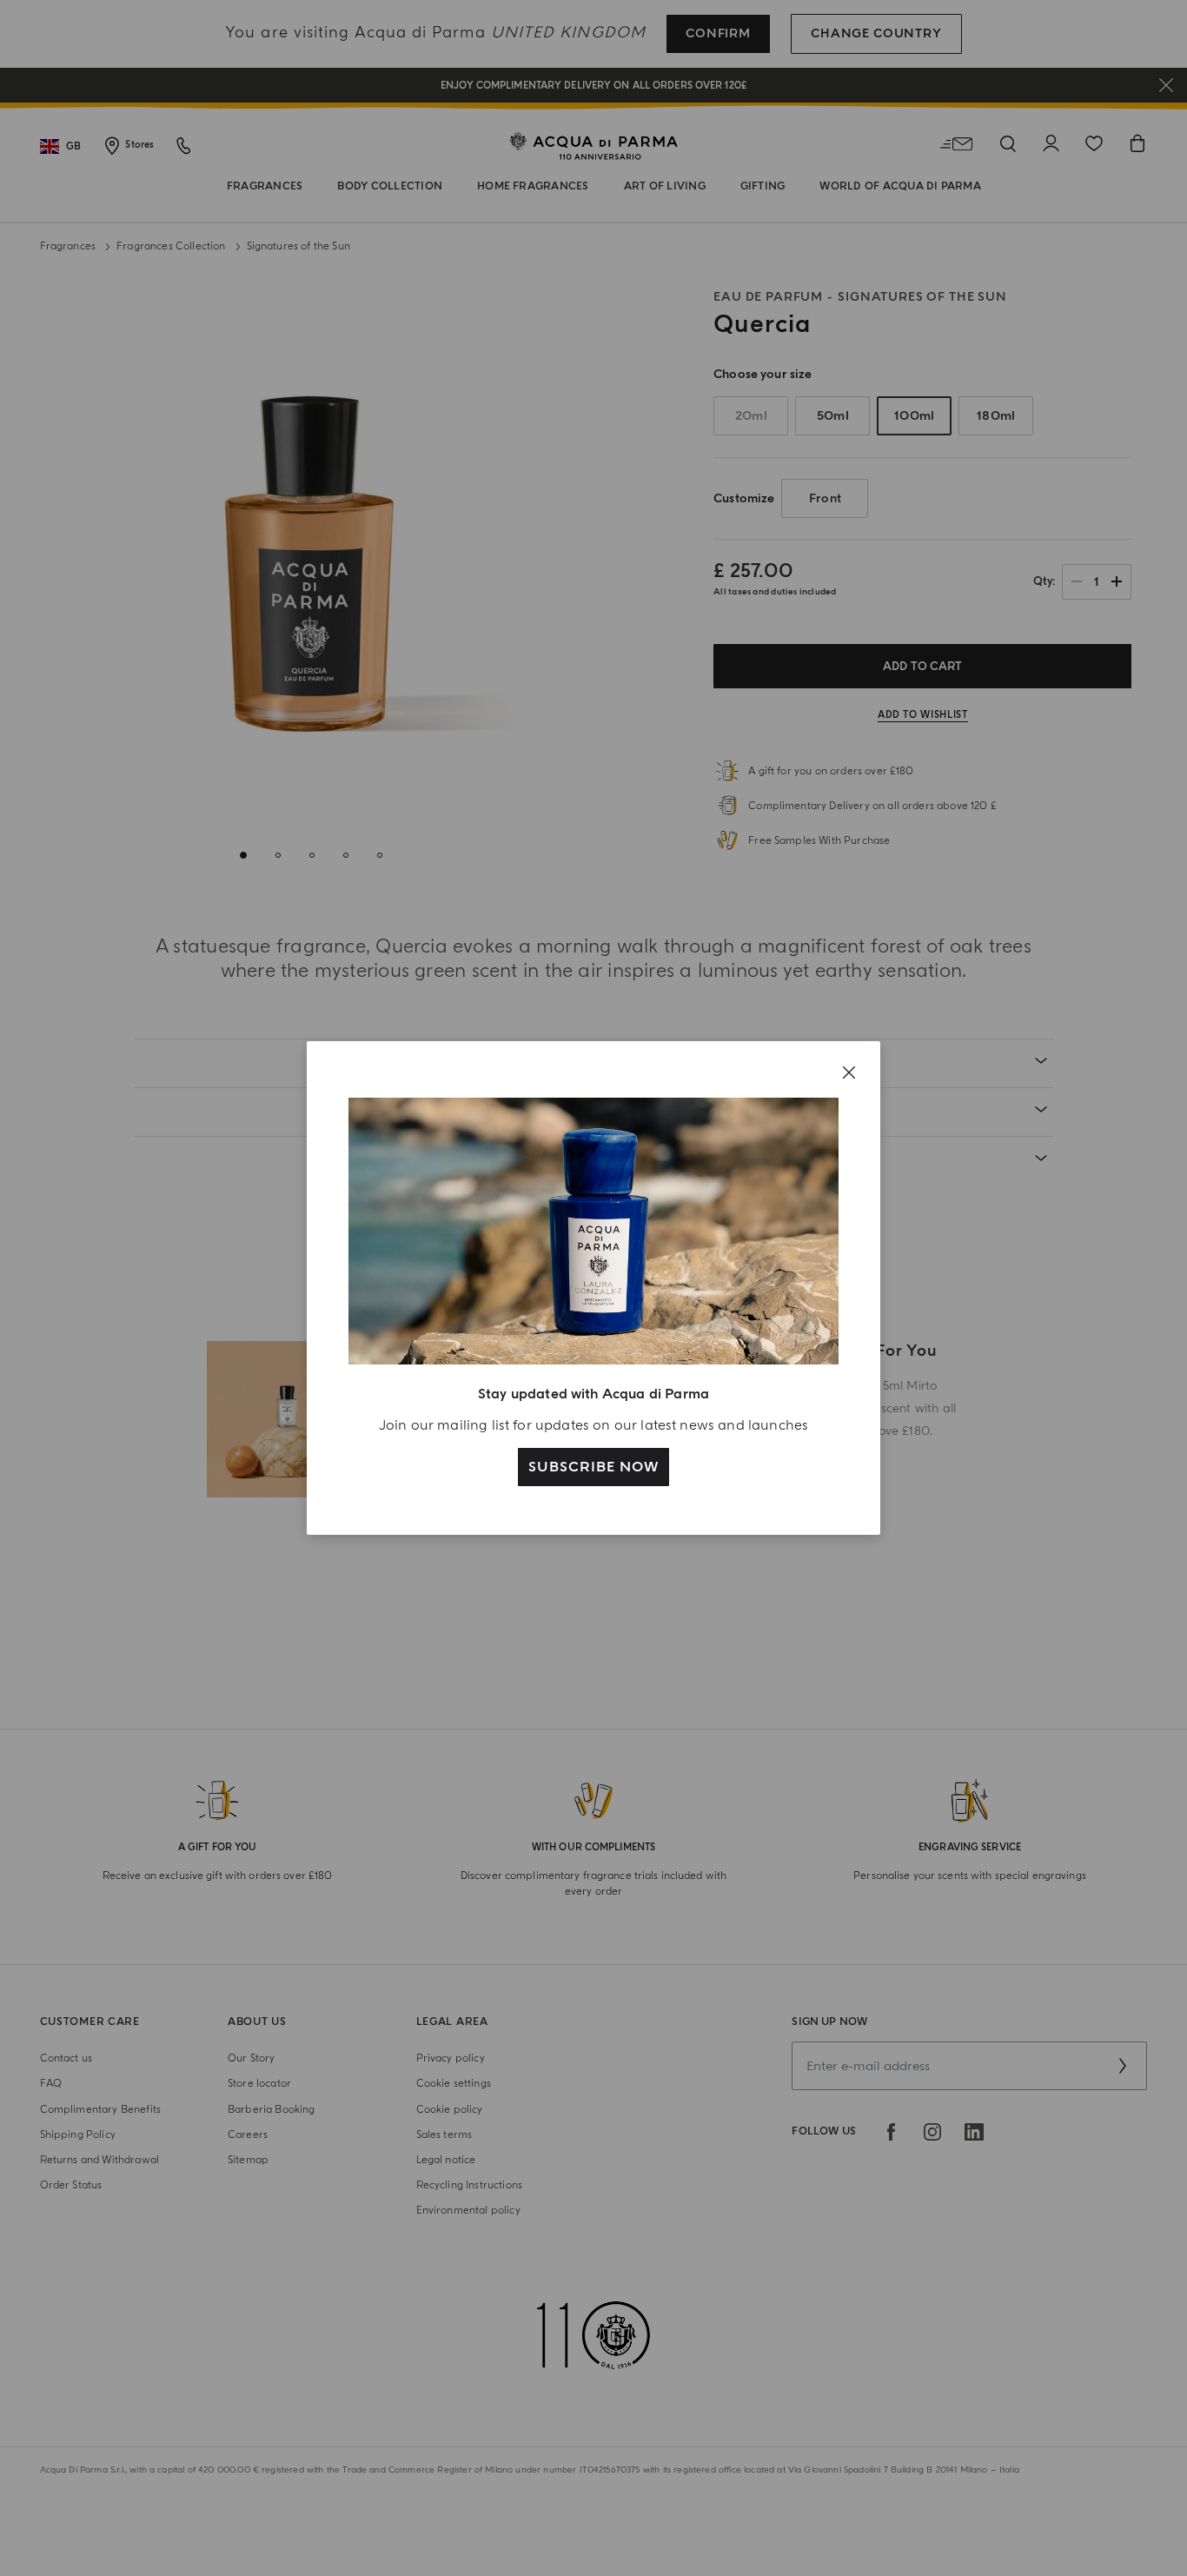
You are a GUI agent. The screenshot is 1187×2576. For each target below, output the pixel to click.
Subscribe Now (593, 1467)
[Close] (849, 1072)
